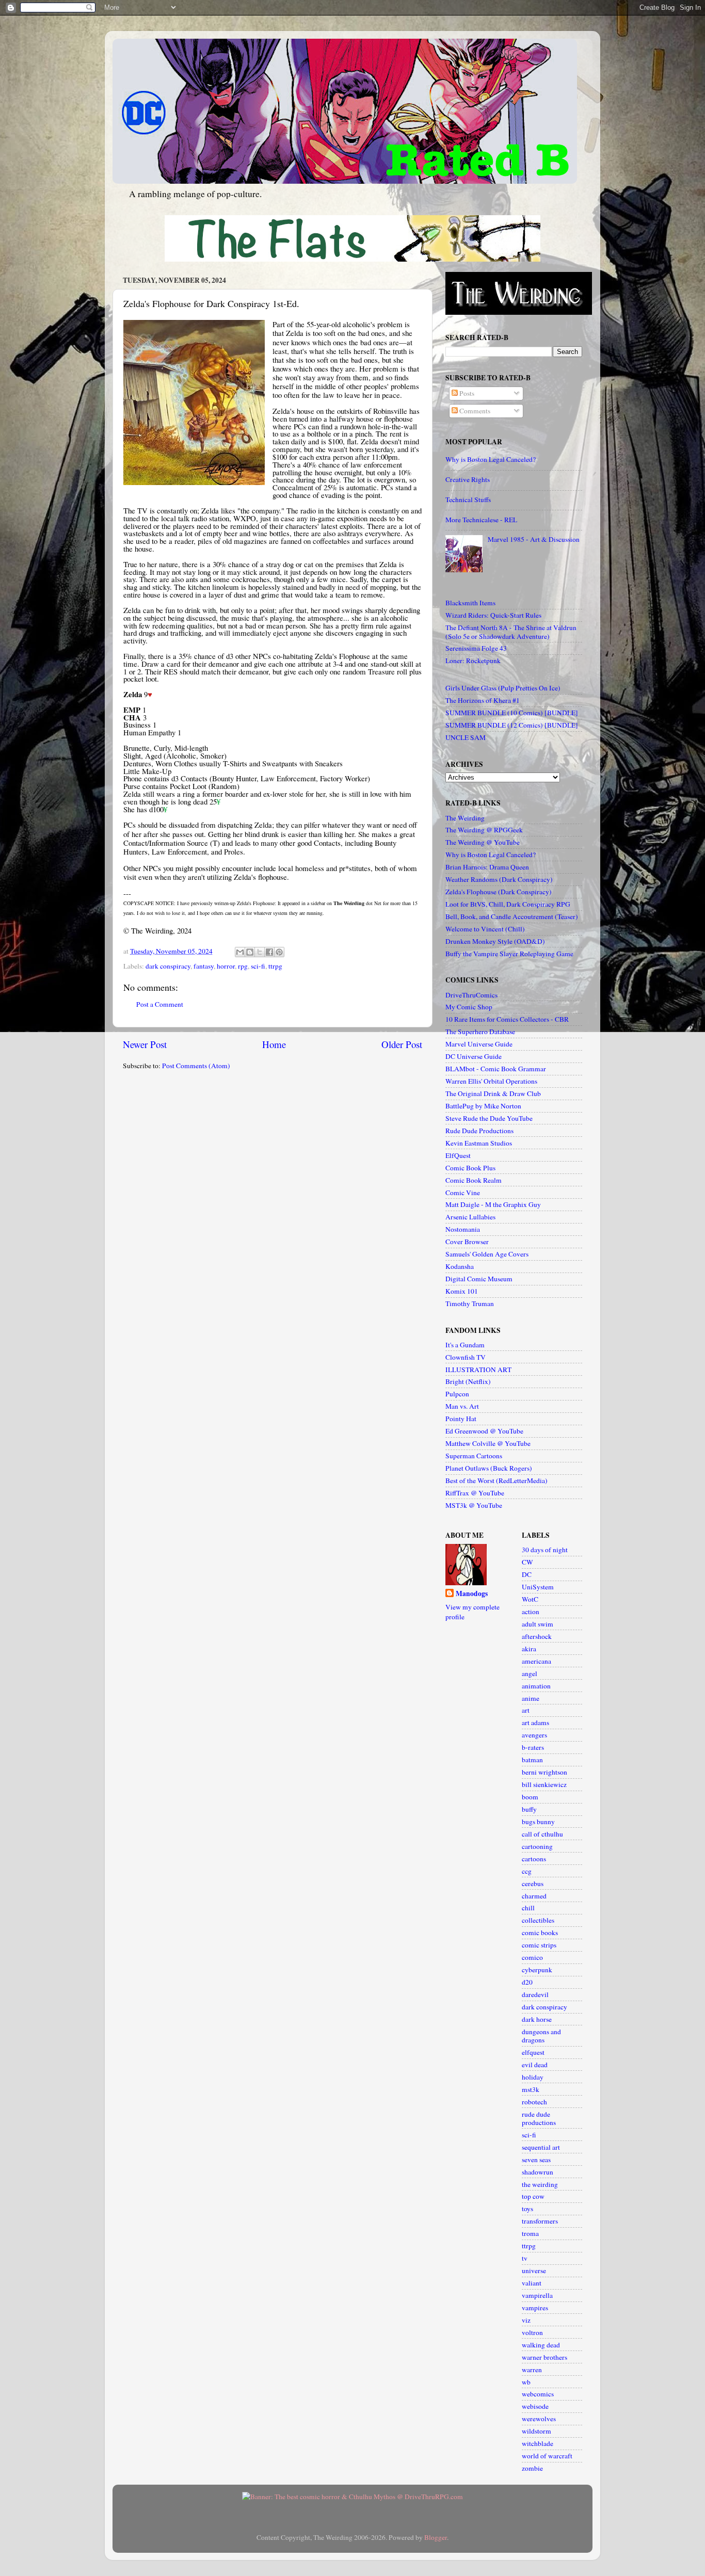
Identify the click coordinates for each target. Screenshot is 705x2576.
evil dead (535, 2065)
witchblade (538, 2443)
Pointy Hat (461, 1419)
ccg (527, 1871)
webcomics (538, 2394)
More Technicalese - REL (481, 520)
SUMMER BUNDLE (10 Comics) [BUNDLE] (512, 713)
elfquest (533, 2052)
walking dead (541, 2345)
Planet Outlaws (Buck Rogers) (489, 1468)
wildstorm (536, 2431)
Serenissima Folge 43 (476, 648)
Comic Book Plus (470, 1168)
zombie (532, 2468)
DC (527, 1574)
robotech (534, 2102)
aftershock (537, 1636)
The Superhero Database (480, 1032)
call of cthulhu (542, 1834)
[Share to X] (260, 952)
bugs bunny (538, 1822)
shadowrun (538, 2172)
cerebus (533, 1883)
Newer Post (145, 1044)
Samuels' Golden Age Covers (487, 1254)
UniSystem (538, 1587)
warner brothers (544, 2357)
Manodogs (472, 1594)
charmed (534, 1896)
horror (226, 966)
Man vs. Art (462, 1406)
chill (528, 1908)
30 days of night (545, 1550)
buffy (529, 1809)
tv (525, 2258)
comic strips (539, 1945)
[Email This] (240, 952)
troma (530, 2233)
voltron (532, 2332)
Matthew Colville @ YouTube (488, 1443)
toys (527, 2209)
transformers (540, 2221)
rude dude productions (539, 2118)
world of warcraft (547, 2456)
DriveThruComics (471, 995)
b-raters (533, 1747)
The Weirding (465, 818)
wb (526, 2382)
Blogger (436, 2537)
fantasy (204, 966)
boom (530, 1797)
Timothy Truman (470, 1303)
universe (534, 2271)
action (531, 1612)
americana (536, 1661)
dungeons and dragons (541, 2036)
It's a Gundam (465, 1345)
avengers (534, 1735)
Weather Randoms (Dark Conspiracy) (499, 879)
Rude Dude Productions (479, 1131)
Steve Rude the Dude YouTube (489, 1118)
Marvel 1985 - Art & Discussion (534, 539)
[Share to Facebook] (269, 952)
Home (274, 1044)
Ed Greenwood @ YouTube (484, 1431)
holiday (533, 2077)
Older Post (402, 1044)
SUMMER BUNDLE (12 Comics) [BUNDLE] (512, 725)
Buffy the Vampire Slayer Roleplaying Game (509, 954)
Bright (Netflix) (468, 1381)
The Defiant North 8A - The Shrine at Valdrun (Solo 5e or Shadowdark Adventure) (511, 632)
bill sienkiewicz (544, 1784)
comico (532, 1957)
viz (526, 2320)
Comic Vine (463, 1193)
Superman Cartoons (474, 1456)
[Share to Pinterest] (279, 952)
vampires (535, 2308)
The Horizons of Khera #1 (483, 700)
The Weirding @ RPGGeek (484, 830)
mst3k (531, 2089)
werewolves (539, 2419)
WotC (530, 1599)
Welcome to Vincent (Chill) (485, 929)
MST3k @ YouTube (474, 1505)
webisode (535, 2406)
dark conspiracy (168, 966)
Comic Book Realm (474, 1180)
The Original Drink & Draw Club (493, 1093)
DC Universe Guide (474, 1056)
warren (532, 2370)
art (526, 1710)
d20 (527, 1982)
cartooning (537, 1846)
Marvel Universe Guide (479, 1044)
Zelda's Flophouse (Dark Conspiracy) (499, 892)
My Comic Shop (469, 1007)
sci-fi (258, 966)
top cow (533, 2196)
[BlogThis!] (250, 952)
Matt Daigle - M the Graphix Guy (493, 1204)
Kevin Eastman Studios (479, 1143)
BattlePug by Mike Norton (483, 1106)
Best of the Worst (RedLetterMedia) (496, 1480)
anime (531, 1698)
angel (530, 1673)
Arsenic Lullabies (470, 1217)
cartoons (534, 1859)
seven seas (536, 2160)
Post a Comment (160, 1004)
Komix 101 (462, 1291)
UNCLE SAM (466, 737)
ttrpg (275, 966)
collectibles (538, 1920)
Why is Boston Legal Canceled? (491, 459)
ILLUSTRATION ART (478, 1370)
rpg (243, 966)
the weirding (540, 2184)
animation (536, 1686)
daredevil (535, 1994)
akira (529, 1649)
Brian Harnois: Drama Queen (487, 867)
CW (527, 1562)
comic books (540, 1933)
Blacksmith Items (470, 603)
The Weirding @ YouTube (483, 842)
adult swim (538, 1624)
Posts (466, 393)
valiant (532, 2283)
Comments (474, 411)
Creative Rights (468, 479)
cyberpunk (537, 1970)
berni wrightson (544, 1772)
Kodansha (460, 1266)
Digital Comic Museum (479, 1279)
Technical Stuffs (468, 500)
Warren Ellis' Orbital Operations (491, 1081)
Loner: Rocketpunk (473, 661)
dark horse (537, 2019)
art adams (535, 1722)
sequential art (541, 2147)
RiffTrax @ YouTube (475, 1493)
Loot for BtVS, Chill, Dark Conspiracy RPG (508, 904)
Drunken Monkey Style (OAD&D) (495, 941)
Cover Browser (467, 1242)
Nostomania (463, 1229)
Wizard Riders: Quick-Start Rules (493, 615)
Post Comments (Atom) (196, 1066)
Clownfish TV (466, 1357)
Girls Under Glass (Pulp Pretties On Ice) (503, 688)
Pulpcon (457, 1394)
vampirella (537, 2295)
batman (532, 1760)
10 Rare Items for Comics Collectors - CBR (507, 1019)
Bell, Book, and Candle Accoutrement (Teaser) (512, 916)
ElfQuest (458, 1155)
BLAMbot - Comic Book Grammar (496, 1069)
